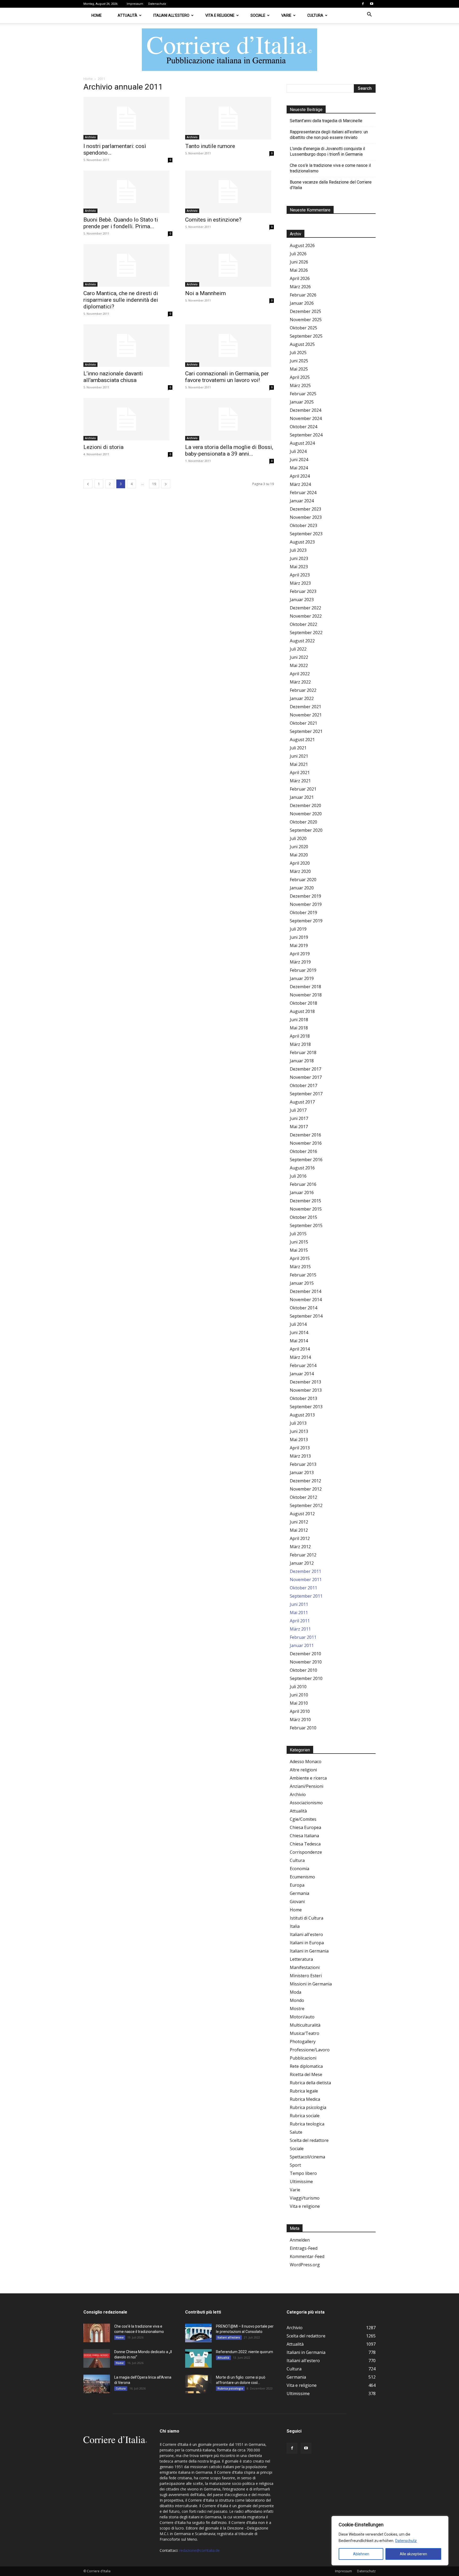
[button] (369, 15)
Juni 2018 (299, 1020)
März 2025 (300, 385)
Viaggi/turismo (305, 2198)
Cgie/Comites (303, 1819)
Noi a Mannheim (205, 293)
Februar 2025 (303, 394)
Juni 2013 (299, 1431)
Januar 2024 (302, 501)
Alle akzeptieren (413, 2554)
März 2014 (300, 1357)
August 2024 (302, 443)
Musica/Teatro (305, 2033)
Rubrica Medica (305, 2099)
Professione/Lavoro (310, 2050)
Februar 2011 (303, 1637)
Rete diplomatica (306, 2066)
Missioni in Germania (311, 1984)
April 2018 (300, 1036)
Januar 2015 (302, 1283)
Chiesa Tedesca (305, 1844)
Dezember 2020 (305, 805)
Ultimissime (301, 2182)
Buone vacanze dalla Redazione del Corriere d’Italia (331, 185)
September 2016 (306, 1160)
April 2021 (300, 773)
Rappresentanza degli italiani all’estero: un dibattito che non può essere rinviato (329, 135)
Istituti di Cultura (307, 1918)
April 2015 (300, 1258)
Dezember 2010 (305, 1654)
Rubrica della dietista (310, 2083)
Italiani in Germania (309, 1951)
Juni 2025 (299, 361)
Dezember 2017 (305, 1069)
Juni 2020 (299, 847)
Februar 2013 (303, 1464)
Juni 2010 (299, 1695)
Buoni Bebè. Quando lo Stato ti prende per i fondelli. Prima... (121, 223)
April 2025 (300, 377)
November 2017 (306, 1077)
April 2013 (300, 1448)
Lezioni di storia (103, 447)
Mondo (297, 2000)
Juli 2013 (298, 1423)
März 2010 (300, 1720)
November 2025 (306, 320)
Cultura (315, 15)
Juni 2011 (299, 1604)
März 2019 (300, 962)
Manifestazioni (305, 1967)
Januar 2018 (302, 1061)
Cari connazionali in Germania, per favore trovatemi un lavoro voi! (227, 377)
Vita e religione (220, 15)
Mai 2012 (299, 1530)
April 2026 (300, 278)
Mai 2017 (299, 1127)
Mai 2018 (299, 1028)
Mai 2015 (299, 1250)
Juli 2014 (298, 1324)
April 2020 (300, 863)
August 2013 (302, 1415)
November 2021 (306, 715)
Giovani (297, 1902)
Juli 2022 (298, 649)
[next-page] (166, 484)
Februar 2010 (303, 1728)
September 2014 (306, 1316)
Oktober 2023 (303, 525)
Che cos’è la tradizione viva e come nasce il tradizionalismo (330, 168)
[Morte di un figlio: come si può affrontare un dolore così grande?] (198, 2384)
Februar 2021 (303, 789)
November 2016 (306, 1143)
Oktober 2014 (303, 1308)
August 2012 (302, 1514)
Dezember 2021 (305, 707)
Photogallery (303, 2042)
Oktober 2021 (303, 723)
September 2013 (306, 1407)
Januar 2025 (302, 402)
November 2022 (306, 616)
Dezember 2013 (305, 1382)
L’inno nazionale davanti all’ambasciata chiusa (113, 377)
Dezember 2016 (305, 1135)
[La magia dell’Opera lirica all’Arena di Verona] (97, 2384)
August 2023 (302, 542)
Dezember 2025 (305, 311)
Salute (296, 2132)
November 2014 (306, 1300)
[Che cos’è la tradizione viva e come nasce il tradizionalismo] (97, 2333)
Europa (297, 1885)
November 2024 (306, 418)
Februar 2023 (303, 591)
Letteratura (301, 1959)
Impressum (135, 4)
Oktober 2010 (303, 1670)
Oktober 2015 (303, 1217)
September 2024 (306, 435)
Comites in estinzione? (213, 220)
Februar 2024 (303, 493)
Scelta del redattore (309, 2140)
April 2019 (300, 954)
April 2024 (300, 476)
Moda (296, 1992)
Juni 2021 (299, 756)
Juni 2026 (299, 262)
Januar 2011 (302, 1645)
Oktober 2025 (303, 328)
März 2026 (300, 287)
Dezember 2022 (305, 608)
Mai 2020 (299, 855)
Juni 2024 (299, 460)
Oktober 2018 (303, 1003)
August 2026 (302, 245)
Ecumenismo (302, 1877)
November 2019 (306, 904)
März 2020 (300, 871)
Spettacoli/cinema (307, 2157)
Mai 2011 (299, 1612)
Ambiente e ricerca (308, 1778)
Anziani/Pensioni (307, 1786)
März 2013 (300, 1456)
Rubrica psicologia (308, 2107)
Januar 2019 (302, 978)
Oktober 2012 (303, 1497)
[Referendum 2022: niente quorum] (198, 2358)
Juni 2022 (299, 657)
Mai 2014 (299, 1341)
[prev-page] (88, 484)
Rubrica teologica (307, 2124)
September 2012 (306, 1505)
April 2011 (300, 1621)
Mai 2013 (299, 1440)
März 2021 (300, 781)
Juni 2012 (299, 1522)
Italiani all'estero (306, 1934)
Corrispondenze (306, 1852)
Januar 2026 (302, 303)
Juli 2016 (298, 1176)
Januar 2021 (302, 797)
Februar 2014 (303, 1365)
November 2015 (306, 1209)
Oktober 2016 (303, 1151)
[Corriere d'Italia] (229, 50)
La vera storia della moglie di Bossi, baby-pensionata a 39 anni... (229, 450)
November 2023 (306, 517)
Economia (299, 1869)
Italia (295, 1926)
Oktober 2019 (303, 913)
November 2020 (306, 814)
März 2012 (300, 1547)
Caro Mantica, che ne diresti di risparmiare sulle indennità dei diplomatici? (121, 300)
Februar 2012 (303, 1555)
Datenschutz (406, 2541)
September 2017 (306, 1094)
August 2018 (302, 1011)
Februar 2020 (303, 880)
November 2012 (306, 1489)
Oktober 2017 (303, 1085)
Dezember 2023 (305, 509)
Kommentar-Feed (307, 2256)
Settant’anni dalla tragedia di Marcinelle (326, 121)
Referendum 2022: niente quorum (245, 2352)
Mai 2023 (299, 567)
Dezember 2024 (305, 410)
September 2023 (306, 534)
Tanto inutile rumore (210, 146)
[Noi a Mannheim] (230, 265)
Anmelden (300, 2240)
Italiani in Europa (307, 1943)
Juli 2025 (298, 353)
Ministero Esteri (306, 1976)
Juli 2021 (298, 748)
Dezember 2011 (305, 1571)
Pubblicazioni (303, 2058)
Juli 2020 (298, 838)
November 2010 (306, 1662)
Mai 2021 (299, 764)
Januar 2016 (302, 1192)
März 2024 (300, 484)
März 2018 (300, 1044)
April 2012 (300, 1538)
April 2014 (300, 1349)
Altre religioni (303, 1770)
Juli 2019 (298, 929)
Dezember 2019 (305, 896)
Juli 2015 (298, 1234)
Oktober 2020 (303, 822)
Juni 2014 (299, 1332)
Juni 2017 (299, 1118)
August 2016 (302, 1168)
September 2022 (306, 633)
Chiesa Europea (305, 1827)
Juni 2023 (299, 558)
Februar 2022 (303, 690)
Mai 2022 (299, 665)
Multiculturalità (305, 2025)
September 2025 (306, 336)
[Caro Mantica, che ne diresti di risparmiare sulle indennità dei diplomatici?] (128, 265)
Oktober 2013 (303, 1398)
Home (97, 15)
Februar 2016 (303, 1184)
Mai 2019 (299, 945)
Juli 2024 (298, 451)
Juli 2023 (298, 550)
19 (154, 484)
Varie (286, 15)
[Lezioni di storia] (128, 419)
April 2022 (300, 674)
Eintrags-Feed (304, 2248)
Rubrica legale (304, 2091)
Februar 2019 (303, 970)
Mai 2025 (299, 369)
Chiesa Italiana (304, 1836)
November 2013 (306, 1390)
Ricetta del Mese (306, 2074)
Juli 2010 (298, 1687)
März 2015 (300, 1267)
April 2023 (300, 575)
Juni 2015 (299, 1242)
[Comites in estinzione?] (230, 192)
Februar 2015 (303, 1275)
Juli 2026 (298, 254)
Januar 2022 (302, 698)
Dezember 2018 (305, 987)
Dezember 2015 (305, 1201)
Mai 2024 (299, 468)
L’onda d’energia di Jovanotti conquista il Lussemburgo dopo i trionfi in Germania (327, 151)
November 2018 (306, 995)
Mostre (297, 2009)
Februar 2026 (303, 295)
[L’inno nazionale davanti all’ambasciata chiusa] (128, 346)
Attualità (127, 15)
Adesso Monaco (306, 1762)
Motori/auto (302, 2017)
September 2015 (306, 1225)
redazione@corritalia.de (199, 2550)
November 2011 (306, 1580)
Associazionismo (306, 1803)
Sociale (258, 15)
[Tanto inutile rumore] (230, 118)
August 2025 (302, 344)
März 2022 (300, 682)
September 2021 (306, 731)
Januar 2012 (302, 1563)
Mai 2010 (299, 1703)
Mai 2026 (299, 270)
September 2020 (306, 830)
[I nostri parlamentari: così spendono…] (128, 118)
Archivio (90, 137)
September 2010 (306, 1678)
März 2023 (300, 583)
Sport (295, 2165)
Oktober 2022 (303, 624)
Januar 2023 (302, 600)
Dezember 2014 (305, 1291)
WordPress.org (305, 2265)
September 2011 (306, 1596)
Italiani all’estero (171, 15)
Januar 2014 (302, 1374)
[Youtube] (372, 4)
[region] (390, 2541)
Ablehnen (361, 2554)
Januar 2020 (302, 888)
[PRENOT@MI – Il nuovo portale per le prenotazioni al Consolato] (198, 2333)
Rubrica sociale (305, 2116)
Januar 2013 (302, 1472)
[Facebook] (363, 4)
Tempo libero (303, 2173)
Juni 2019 (299, 937)
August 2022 (302, 641)
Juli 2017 (298, 1110)
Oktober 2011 (303, 1588)
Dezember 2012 (305, 1481)
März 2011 (300, 1629)
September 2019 (306, 921)
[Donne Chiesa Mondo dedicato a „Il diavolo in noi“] (97, 2358)
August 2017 (302, 1102)
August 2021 (302, 740)
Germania (299, 1893)
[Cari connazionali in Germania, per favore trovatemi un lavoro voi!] (230, 346)
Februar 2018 (303, 1053)
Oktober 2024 (303, 427)
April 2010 (300, 1711)
